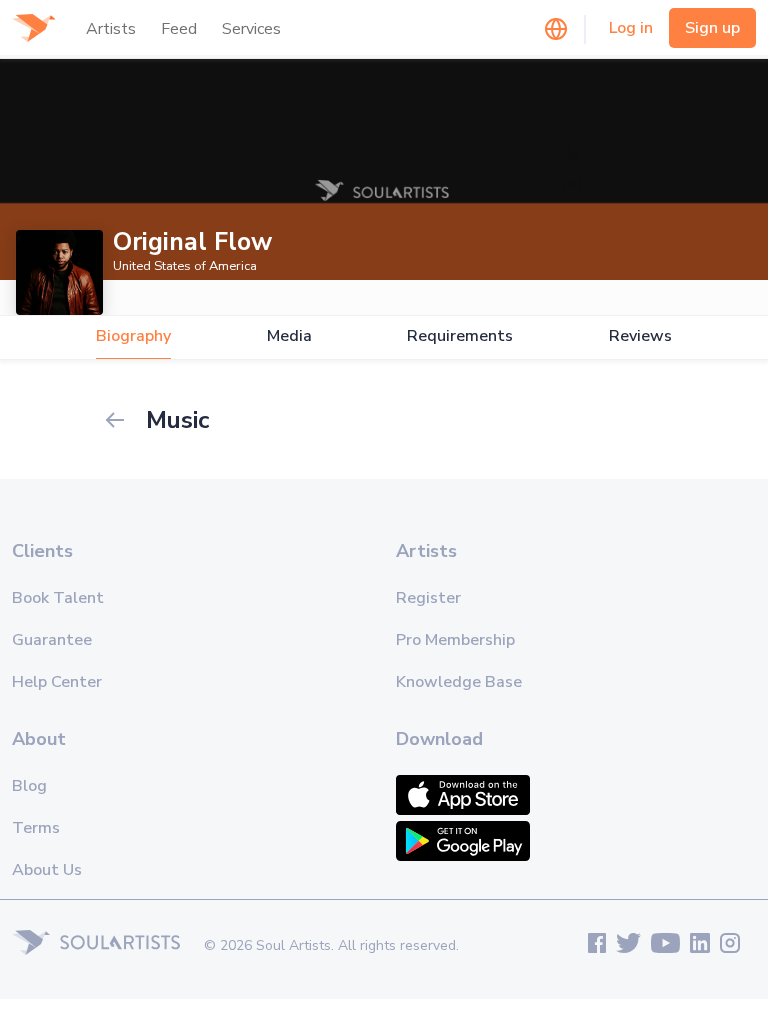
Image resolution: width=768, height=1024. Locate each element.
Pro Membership (455, 640)
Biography (133, 336)
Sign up (712, 28)
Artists (111, 29)
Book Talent (58, 598)
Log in (631, 28)
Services (251, 29)
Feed (179, 29)
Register (428, 598)
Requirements (460, 336)
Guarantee (52, 640)
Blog (29, 786)
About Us (47, 870)
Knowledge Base (459, 682)
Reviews (640, 336)
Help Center (57, 682)
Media (289, 336)
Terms (36, 828)
